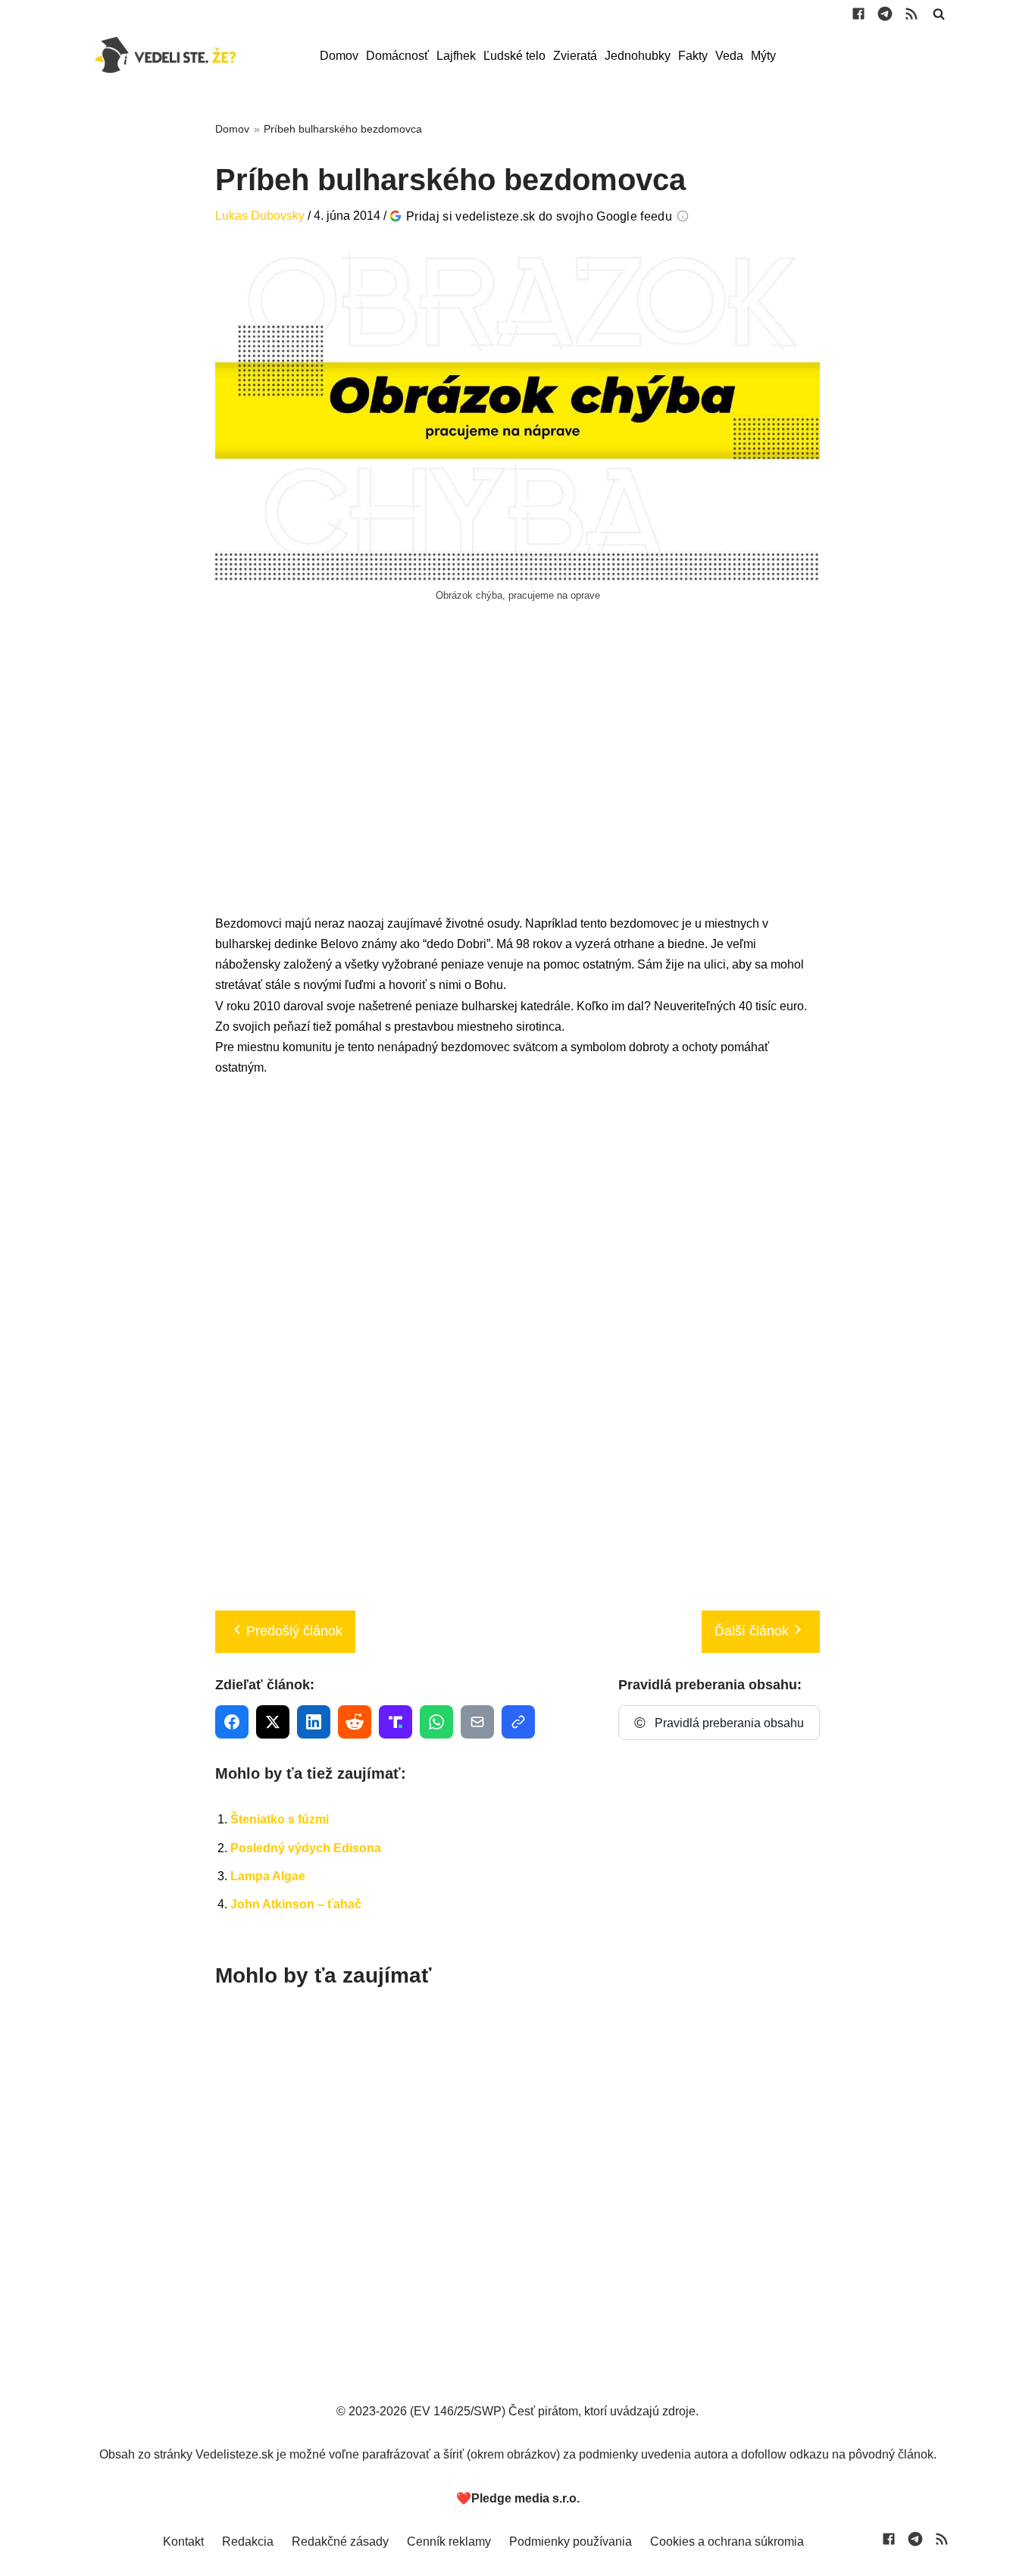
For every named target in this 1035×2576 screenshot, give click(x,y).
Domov (339, 56)
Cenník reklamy (449, 2542)
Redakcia (248, 2542)
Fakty (693, 56)
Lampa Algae (268, 1876)
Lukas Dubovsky (260, 216)
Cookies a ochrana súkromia (727, 2542)
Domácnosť (397, 56)
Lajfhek (456, 56)
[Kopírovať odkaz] (518, 1722)
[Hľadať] (939, 14)
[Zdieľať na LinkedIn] (314, 1722)
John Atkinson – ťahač (296, 1904)
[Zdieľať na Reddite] (355, 1722)
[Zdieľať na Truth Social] (396, 1722)
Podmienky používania (571, 2542)
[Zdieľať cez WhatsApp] (436, 1722)
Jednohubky (638, 56)
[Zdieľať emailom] (477, 1722)
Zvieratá (575, 56)
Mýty (763, 56)
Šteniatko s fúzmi (280, 1819)
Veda (729, 56)
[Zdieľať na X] (273, 1722)
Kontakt (183, 2542)
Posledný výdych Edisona (306, 1848)
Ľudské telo (514, 56)
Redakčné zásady (340, 2542)
